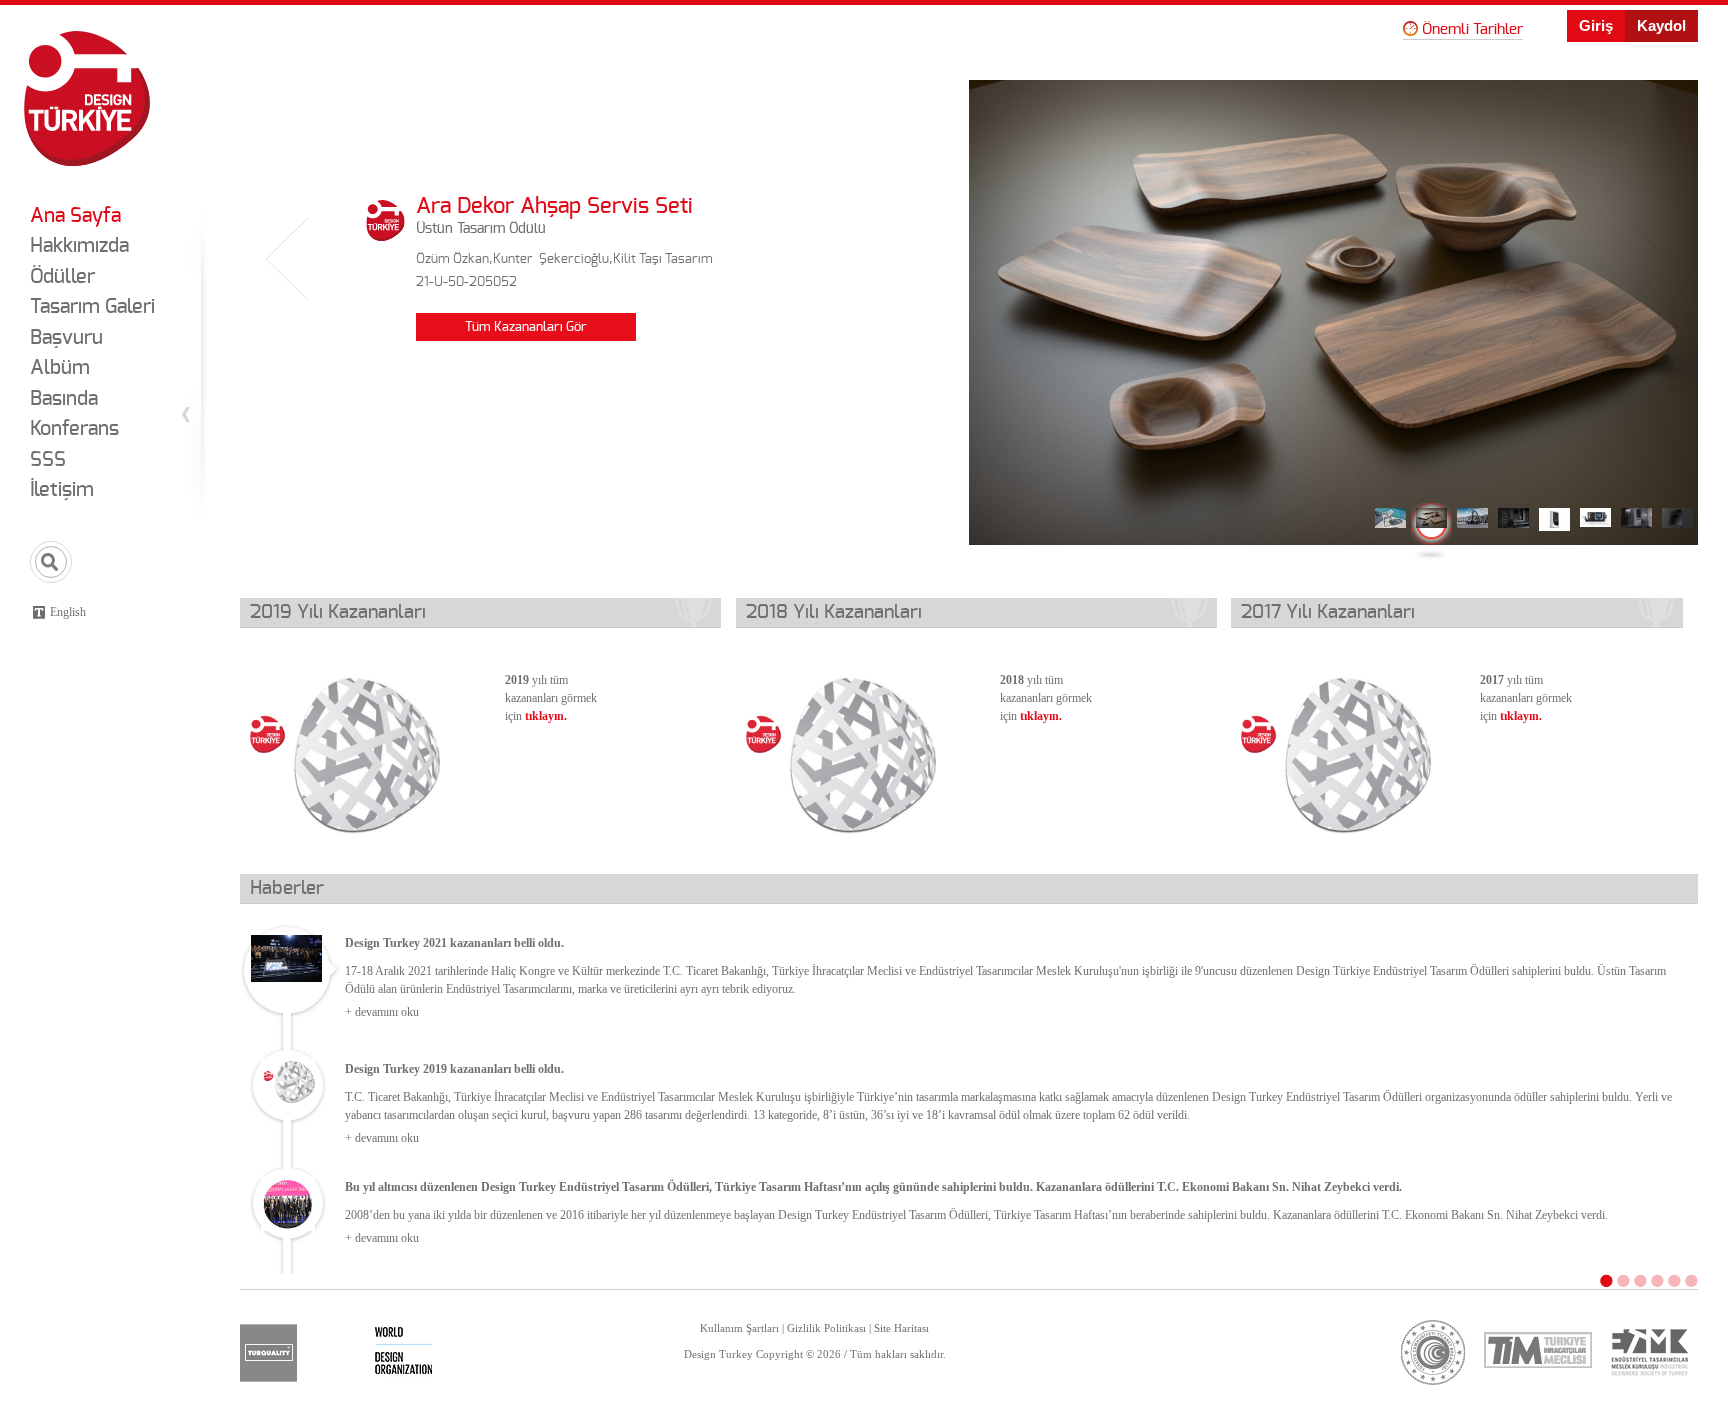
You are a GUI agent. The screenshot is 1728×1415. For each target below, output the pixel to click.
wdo (403, 1353)
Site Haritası (901, 1328)
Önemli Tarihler (1472, 29)
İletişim (62, 490)
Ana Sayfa (75, 216)
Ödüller (62, 277)
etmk (1649, 1352)
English (68, 612)
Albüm (60, 368)
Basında (64, 399)
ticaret (1433, 1352)
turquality (268, 1353)
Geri (287, 260)
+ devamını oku (382, 1012)
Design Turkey (87, 98)
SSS (48, 460)
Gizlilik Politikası (826, 1328)
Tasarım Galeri (92, 307)
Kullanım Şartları (739, 1328)
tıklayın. (546, 716)
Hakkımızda (79, 246)
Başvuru (66, 338)
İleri (1650, 260)
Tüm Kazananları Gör (526, 327)
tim (1538, 1349)
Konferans (74, 429)
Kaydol (1661, 25)
